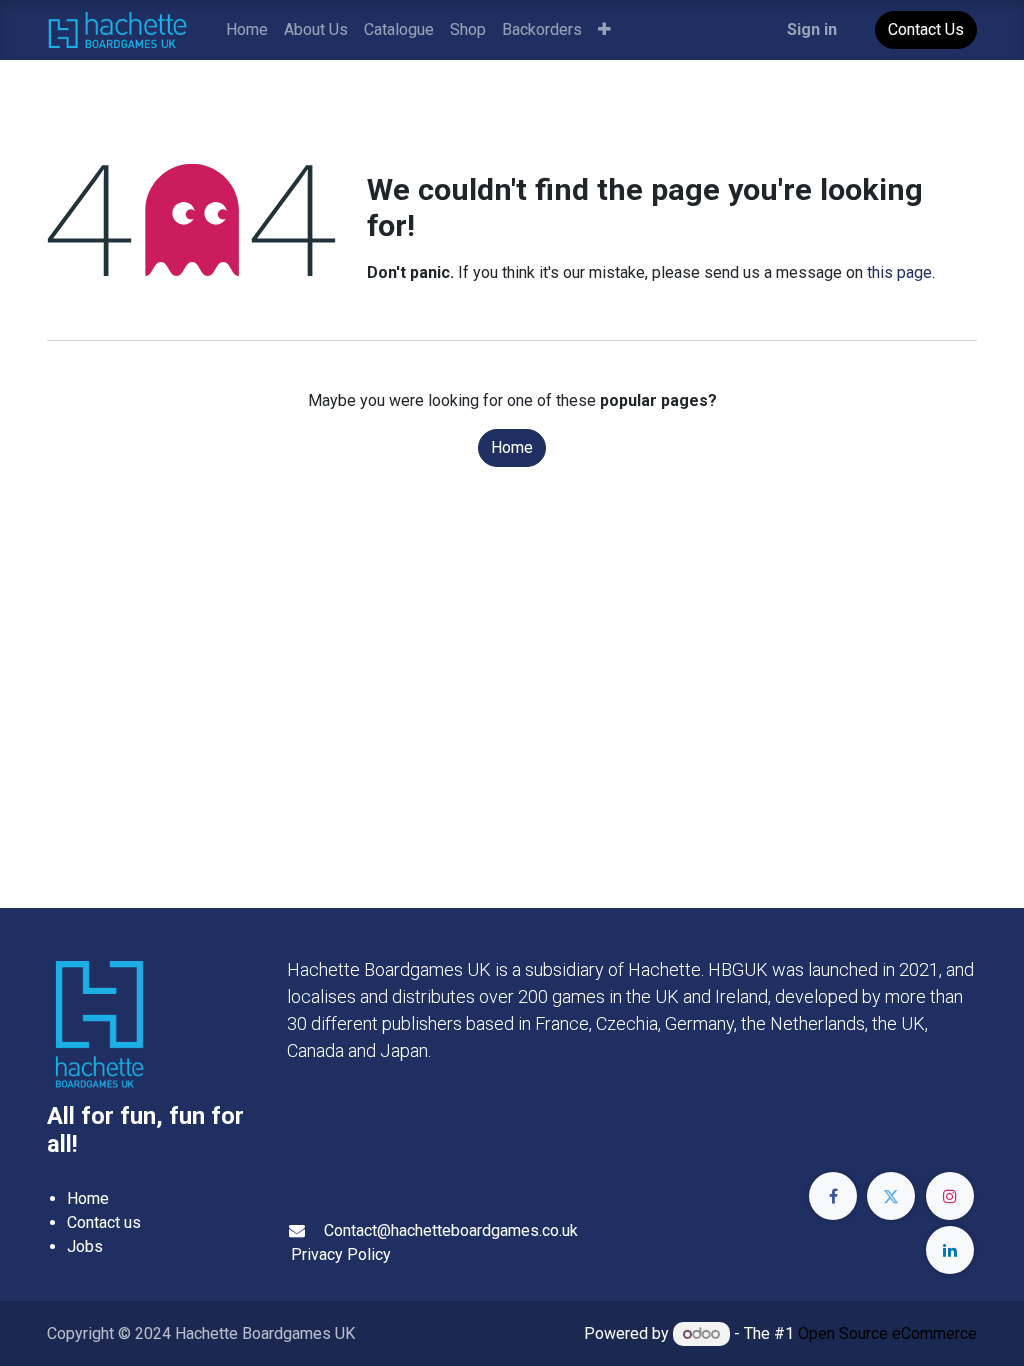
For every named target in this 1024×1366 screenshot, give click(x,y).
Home (512, 447)
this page (899, 272)
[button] (604, 30)
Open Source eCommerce (887, 1333)
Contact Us (926, 29)
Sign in (812, 29)
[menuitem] (247, 30)
